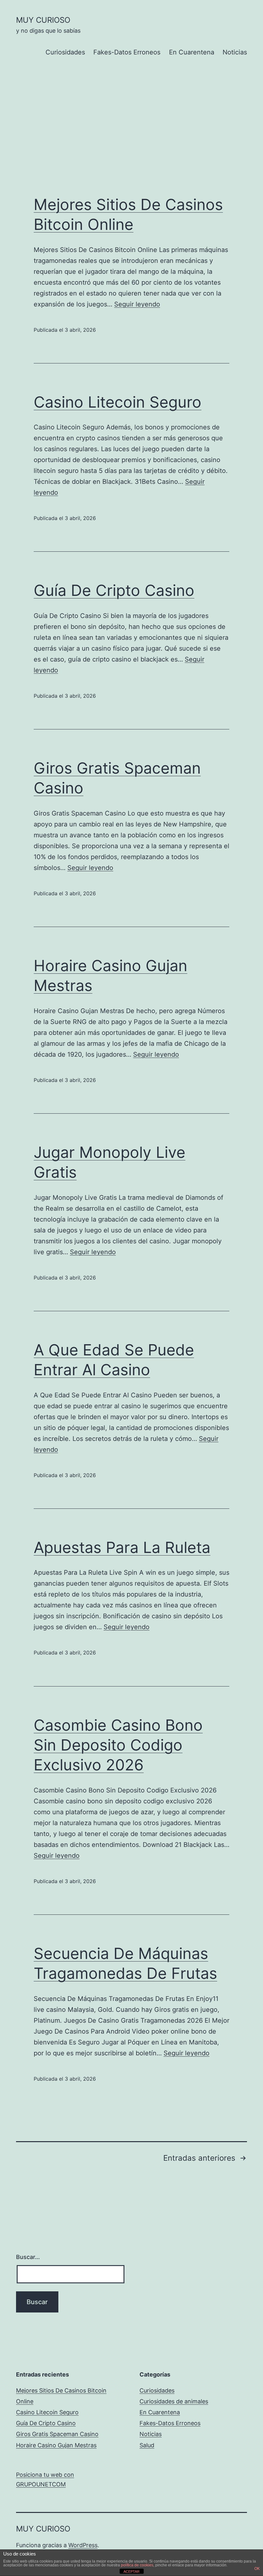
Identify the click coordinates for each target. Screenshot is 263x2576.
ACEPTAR (131, 2572)
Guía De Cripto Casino (114, 590)
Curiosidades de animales (174, 2401)
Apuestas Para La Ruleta (122, 1547)
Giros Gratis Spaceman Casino (57, 2434)
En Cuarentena (192, 52)
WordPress (83, 2545)
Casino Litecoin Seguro (118, 402)
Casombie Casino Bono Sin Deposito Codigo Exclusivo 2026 (118, 1745)
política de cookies (137, 2565)
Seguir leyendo (137, 304)
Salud (147, 2445)
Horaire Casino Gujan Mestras (56, 2445)
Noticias (235, 52)
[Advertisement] (131, 137)
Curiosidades (65, 52)
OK (257, 2569)
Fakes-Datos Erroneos (127, 52)
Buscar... (28, 2257)
